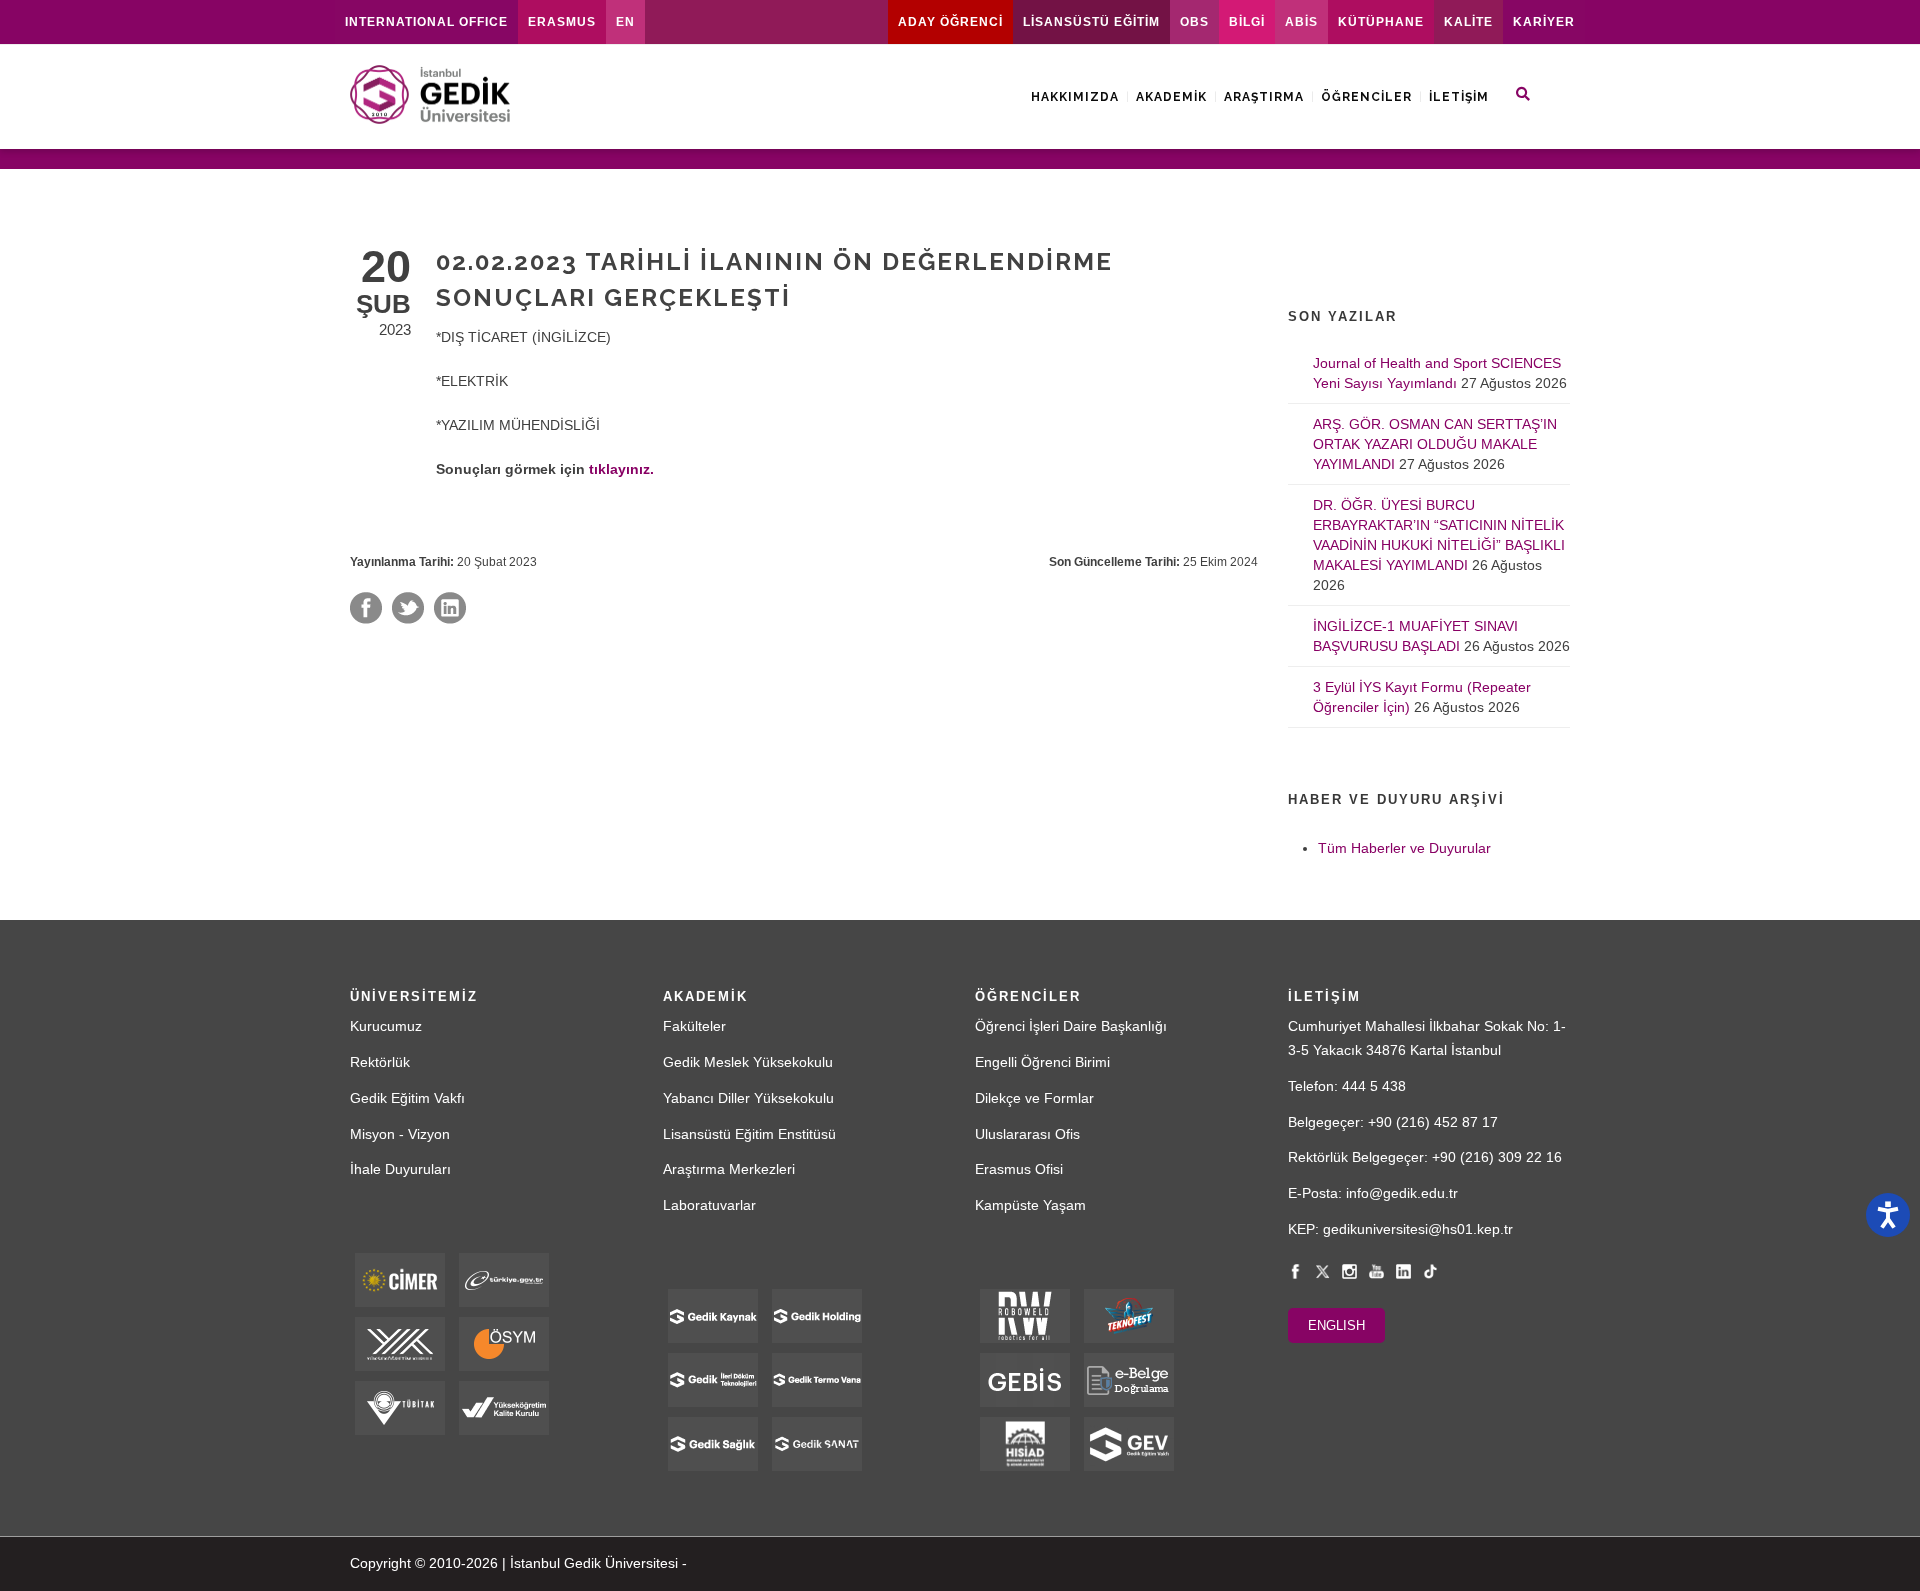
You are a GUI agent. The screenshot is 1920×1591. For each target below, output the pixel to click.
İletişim (1459, 97)
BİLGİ (1247, 22)
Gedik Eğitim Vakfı (407, 1098)
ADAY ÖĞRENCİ (950, 22)
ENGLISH (1336, 1325)
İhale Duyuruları (400, 1169)
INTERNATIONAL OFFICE (426, 22)
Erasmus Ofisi (1019, 1169)
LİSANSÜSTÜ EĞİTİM (1091, 22)
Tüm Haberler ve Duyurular (1404, 848)
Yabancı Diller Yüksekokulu (748, 1098)
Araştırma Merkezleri (729, 1169)
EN (625, 22)
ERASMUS (562, 22)
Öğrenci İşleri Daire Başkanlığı (1071, 1026)
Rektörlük (380, 1062)
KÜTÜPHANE (1381, 22)
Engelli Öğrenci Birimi (1042, 1062)
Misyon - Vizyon (400, 1134)
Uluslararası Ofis (1027, 1134)
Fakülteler (694, 1026)
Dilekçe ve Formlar (1034, 1098)
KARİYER (1544, 22)
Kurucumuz (386, 1026)
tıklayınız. (621, 469)
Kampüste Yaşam (1030, 1205)
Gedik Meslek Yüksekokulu (748, 1062)
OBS (1194, 22)
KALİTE (1468, 22)
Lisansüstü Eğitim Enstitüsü (749, 1134)
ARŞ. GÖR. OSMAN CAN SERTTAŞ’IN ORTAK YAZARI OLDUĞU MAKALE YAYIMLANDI (1435, 444)
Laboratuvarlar (709, 1205)
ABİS (1301, 22)
